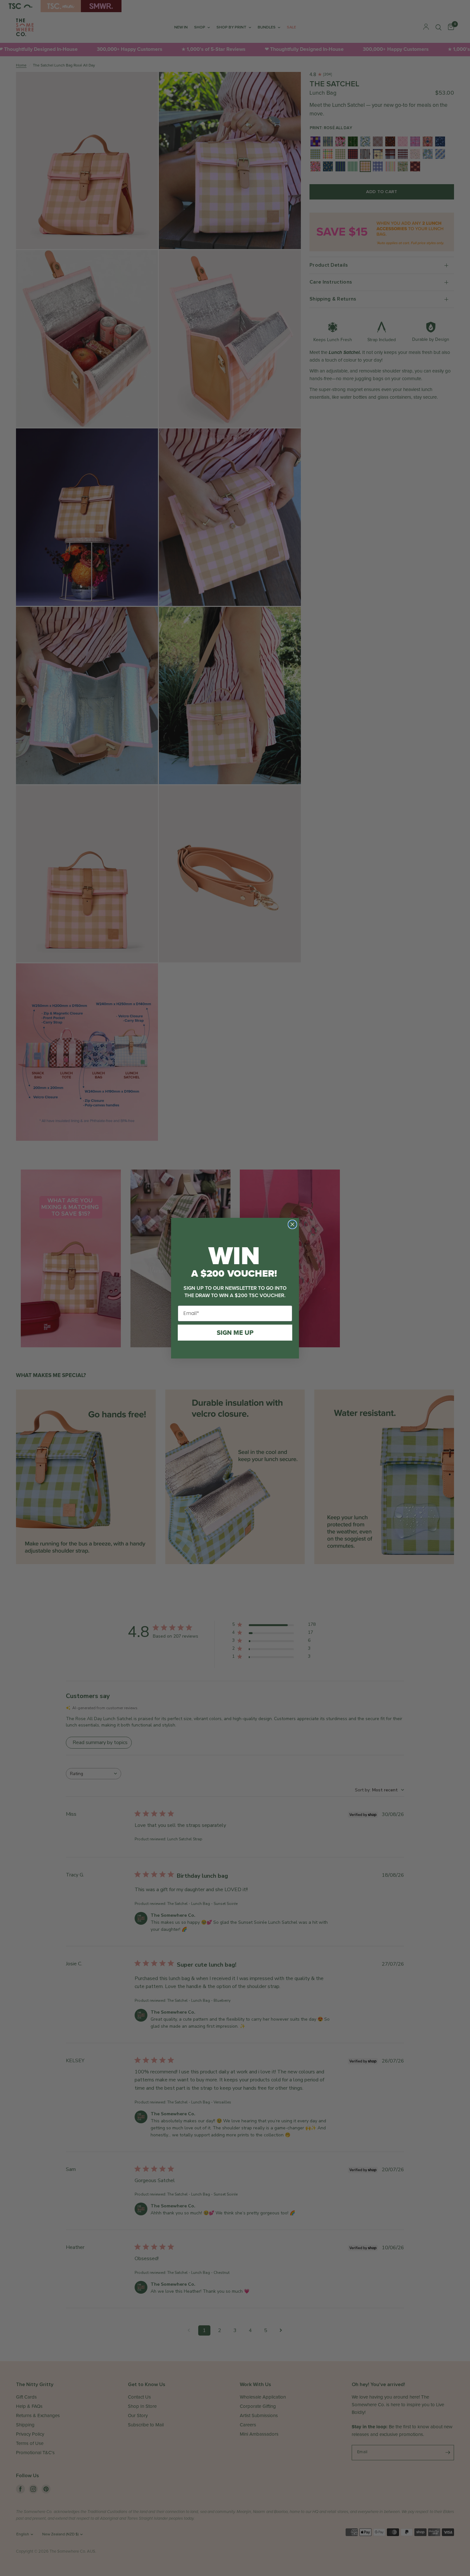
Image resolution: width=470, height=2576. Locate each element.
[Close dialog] (292, 1224)
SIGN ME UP (235, 1333)
